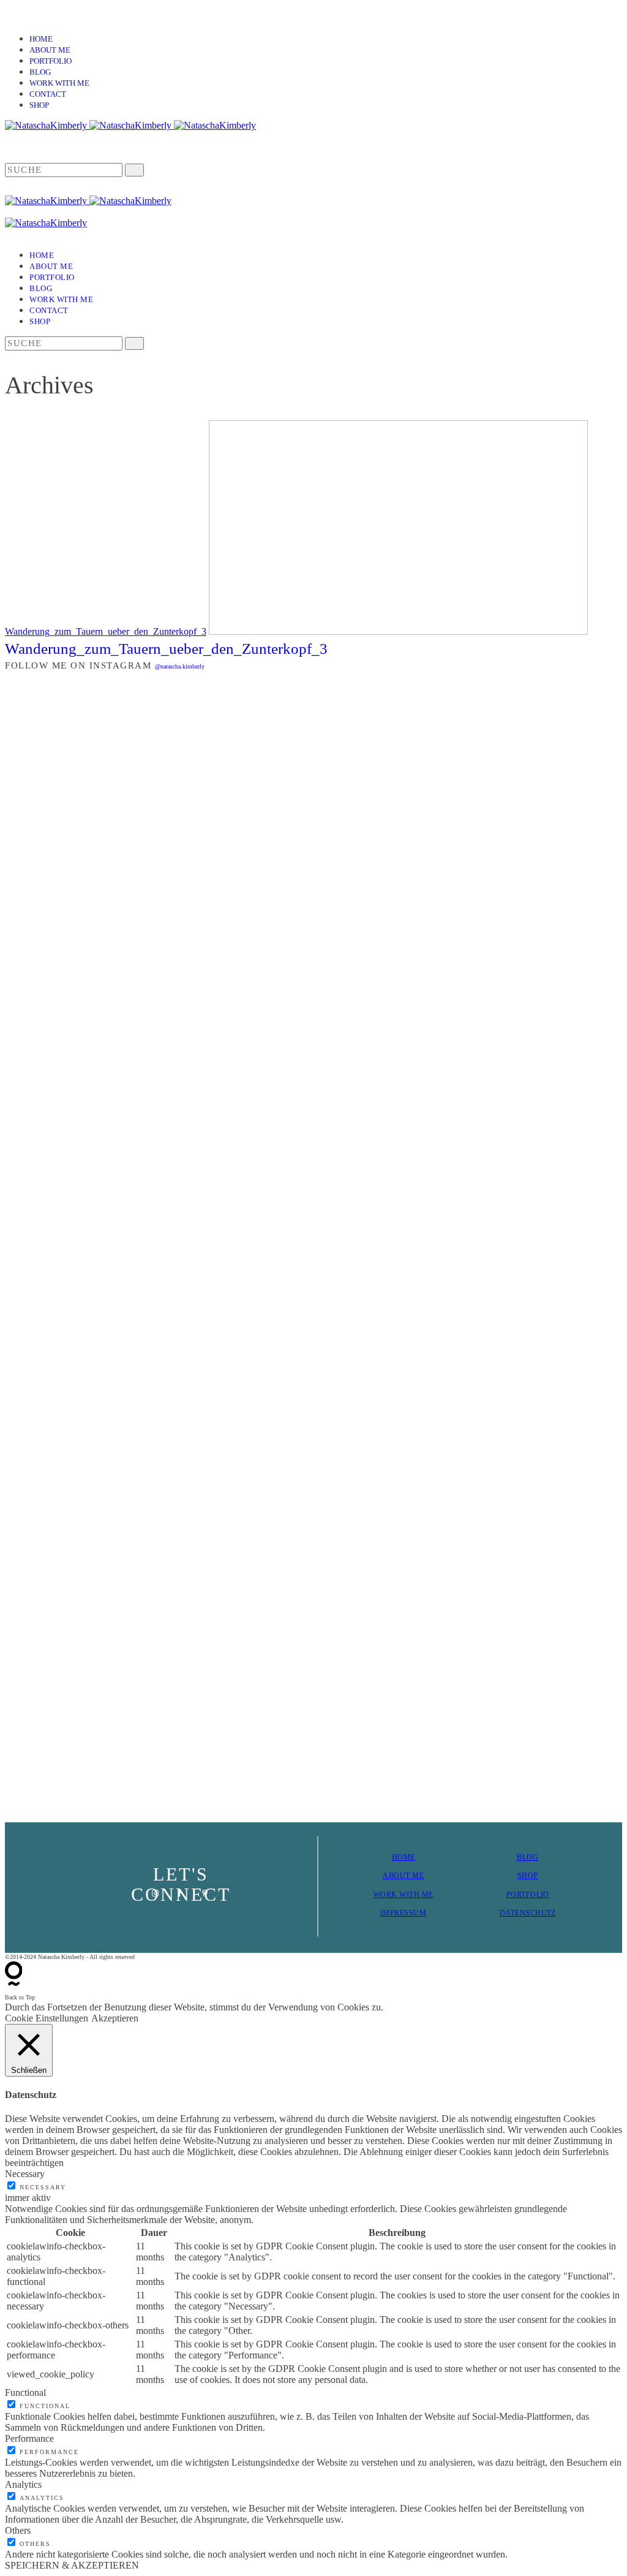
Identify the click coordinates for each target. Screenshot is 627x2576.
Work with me (59, 83)
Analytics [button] (23, 2484)
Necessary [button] (25, 2174)
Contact (48, 94)
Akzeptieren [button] (115, 2018)
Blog (40, 72)
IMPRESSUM (403, 1913)
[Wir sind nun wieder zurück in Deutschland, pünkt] (470, 1077)
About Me (50, 50)
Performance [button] (29, 2438)
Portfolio (51, 61)
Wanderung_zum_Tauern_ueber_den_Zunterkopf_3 (106, 631)
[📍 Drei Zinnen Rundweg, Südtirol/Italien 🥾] (573, 1244)
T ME (415, 1876)
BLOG (528, 1857)
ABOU (394, 1876)
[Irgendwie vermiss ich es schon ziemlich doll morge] (261, 888)
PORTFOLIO (528, 1895)
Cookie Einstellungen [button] (47, 2018)
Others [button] (18, 2530)
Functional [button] (25, 2392)
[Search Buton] (134, 343)
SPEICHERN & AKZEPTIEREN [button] (72, 2565)
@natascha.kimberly (180, 666)
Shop (39, 105)
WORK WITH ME (404, 1895)
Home (41, 39)
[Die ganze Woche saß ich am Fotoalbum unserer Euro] (366, 878)
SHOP (528, 1876)
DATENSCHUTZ (528, 1913)
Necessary (43, 2187)
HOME (404, 1857)
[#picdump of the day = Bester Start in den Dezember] (158, 778)
